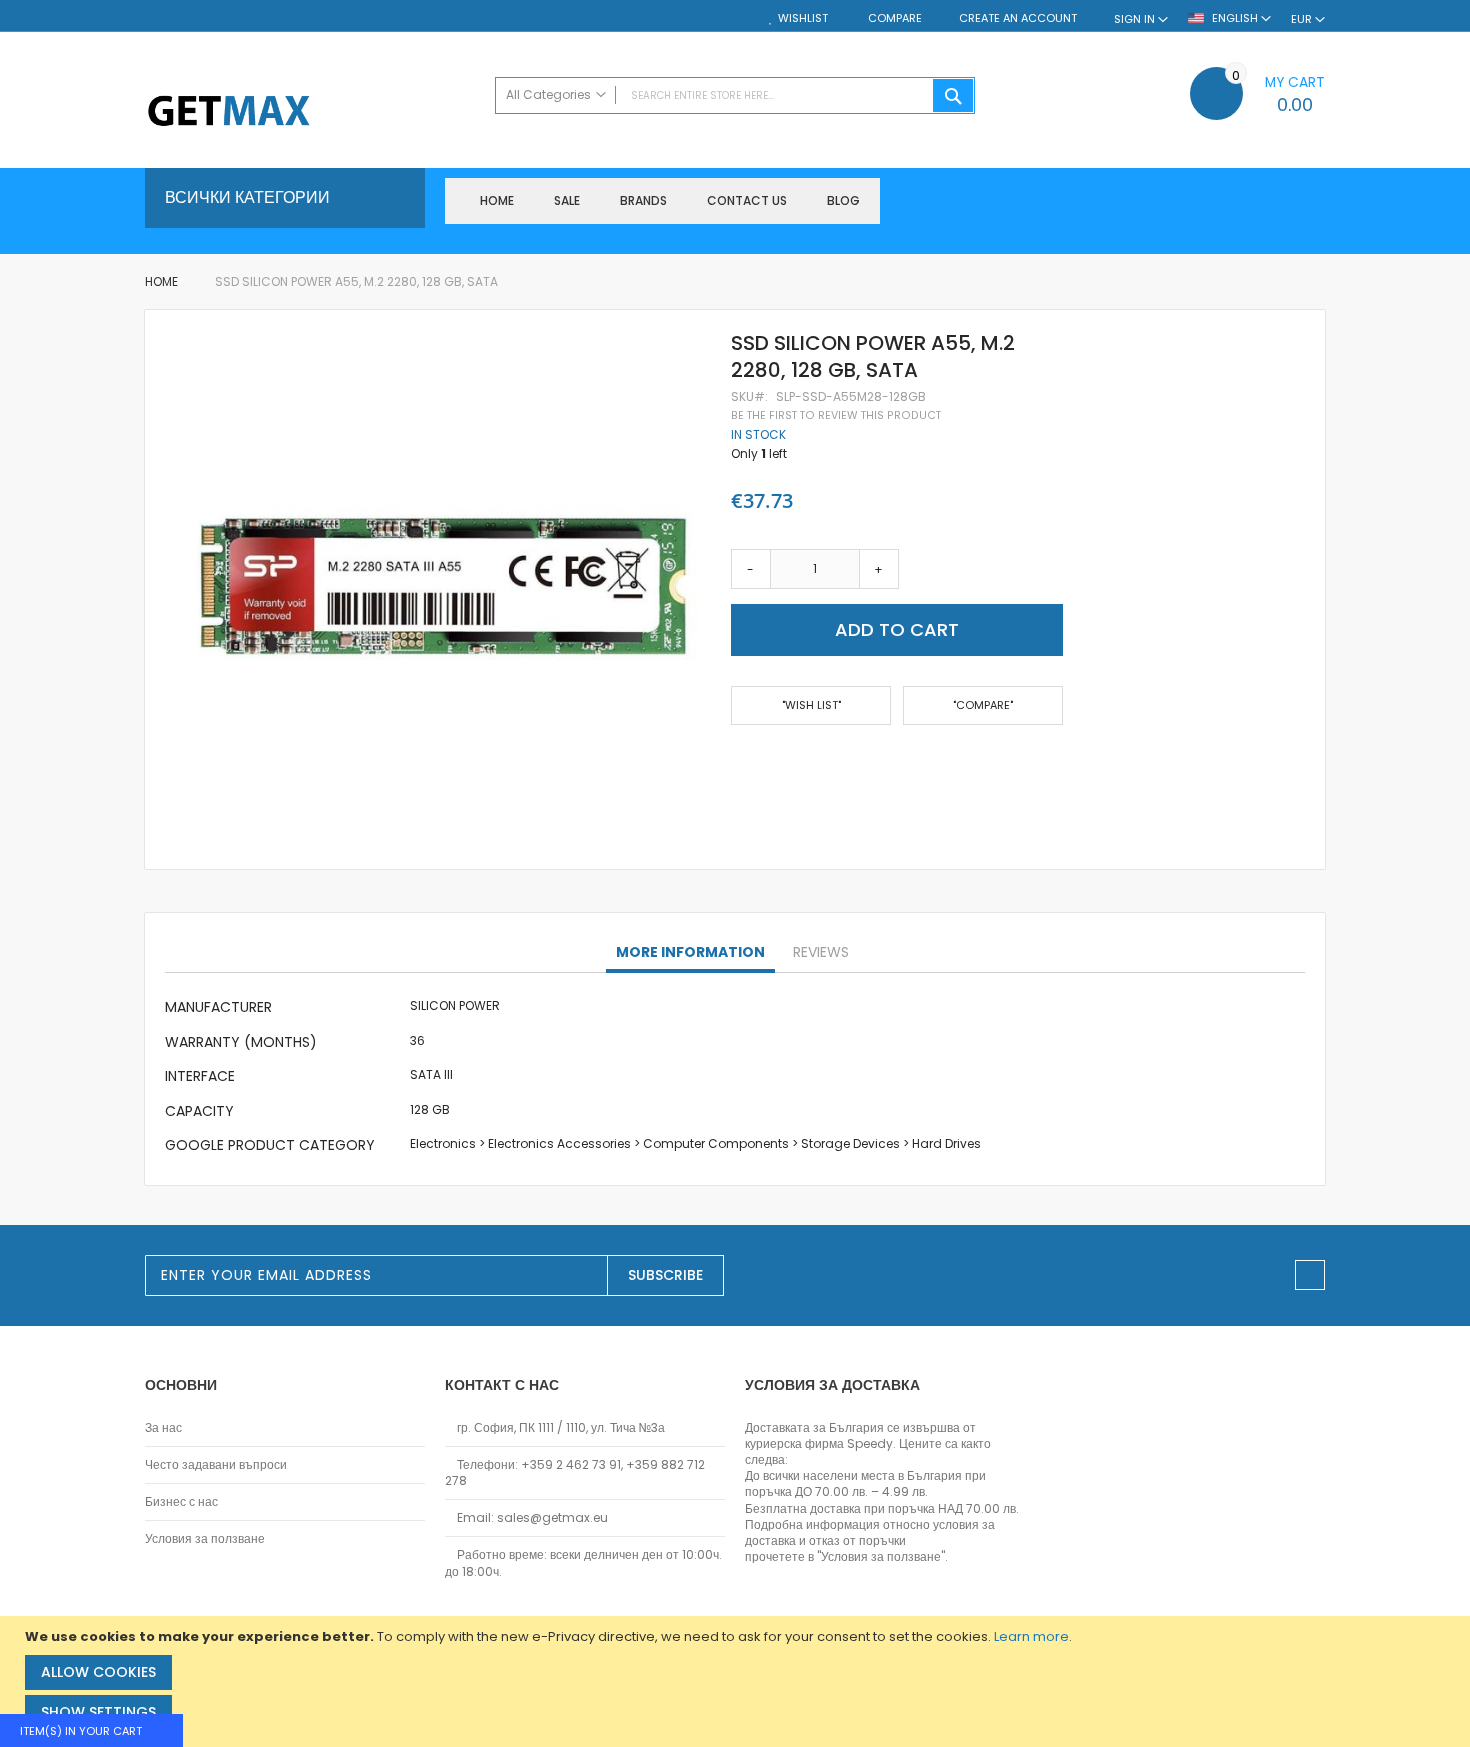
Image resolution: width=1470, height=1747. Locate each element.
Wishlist (803, 18)
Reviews (821, 952)
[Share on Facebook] (738, 764)
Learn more (1031, 1636)
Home (161, 281)
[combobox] (735, 95)
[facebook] (1310, 1275)
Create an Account (1018, 18)
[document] (737, 1681)
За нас (163, 1428)
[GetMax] (310, 112)
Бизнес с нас (181, 1502)
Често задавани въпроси (216, 1465)
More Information (690, 952)
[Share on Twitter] (770, 764)
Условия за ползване (205, 1539)
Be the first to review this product (836, 415)
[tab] (690, 953)
